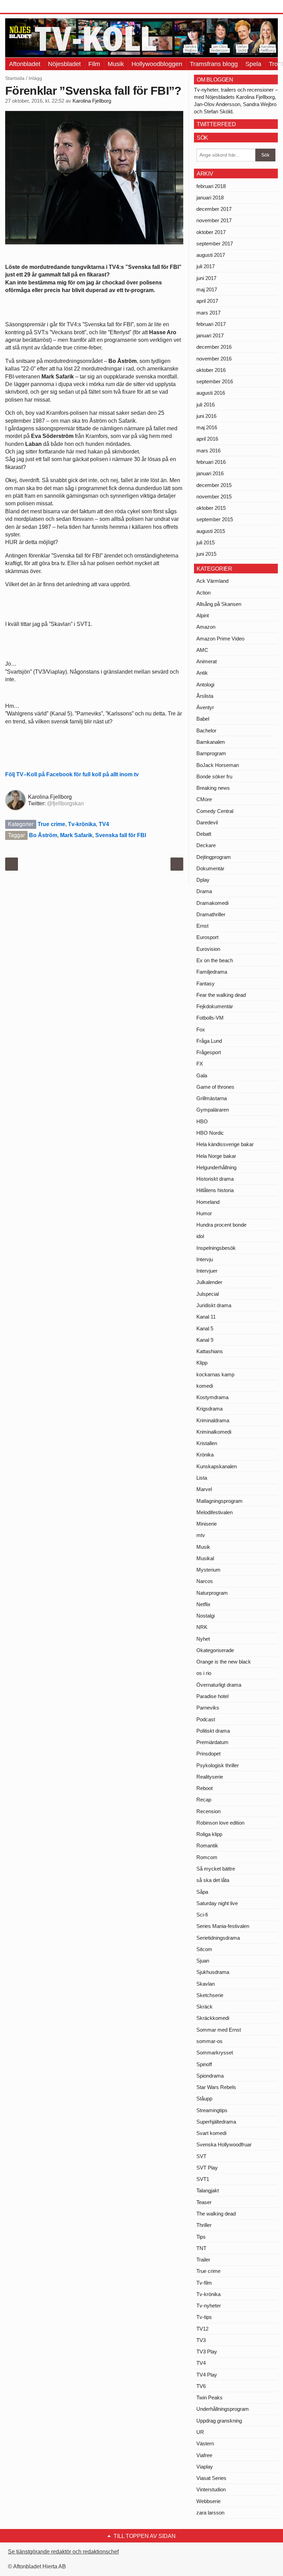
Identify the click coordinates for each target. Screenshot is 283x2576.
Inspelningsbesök (216, 1248)
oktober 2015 (211, 508)
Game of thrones (215, 1087)
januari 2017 (210, 335)
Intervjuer (207, 1271)
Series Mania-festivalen (223, 1926)
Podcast (206, 1719)
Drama (204, 891)
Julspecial (208, 1294)
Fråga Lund (209, 1041)
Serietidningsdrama (218, 1938)
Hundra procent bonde (221, 1225)
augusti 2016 (211, 393)
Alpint (203, 615)
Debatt (204, 834)
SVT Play (207, 2168)
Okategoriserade (215, 1650)
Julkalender (209, 1282)
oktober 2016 (211, 370)
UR (200, 2432)
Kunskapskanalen (217, 1466)
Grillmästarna (212, 1098)
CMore (204, 799)
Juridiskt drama (214, 1305)
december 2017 (214, 209)
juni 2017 (206, 278)
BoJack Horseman (218, 765)
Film (94, 64)
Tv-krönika (82, 824)
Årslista (205, 696)
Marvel (204, 1489)
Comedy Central (215, 811)
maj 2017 (207, 289)
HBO (202, 1121)
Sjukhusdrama (213, 1972)
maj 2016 (207, 427)
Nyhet (203, 1639)
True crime (51, 824)
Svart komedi (211, 2133)
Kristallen (207, 1443)
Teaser (204, 2202)
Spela (253, 64)
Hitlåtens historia (215, 1190)
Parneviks (208, 1708)
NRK (202, 1627)
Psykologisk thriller (218, 1765)
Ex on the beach (215, 960)
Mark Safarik (76, 835)
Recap (204, 1800)
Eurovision (208, 949)
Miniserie (207, 1524)
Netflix (203, 1604)
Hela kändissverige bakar (225, 1144)
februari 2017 (211, 324)
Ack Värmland (212, 581)
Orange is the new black (224, 1662)
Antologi (205, 685)
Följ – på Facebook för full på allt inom (72, 774)
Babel (203, 719)
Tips (201, 2237)
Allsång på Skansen (219, 604)
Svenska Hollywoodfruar (224, 2144)
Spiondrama (210, 2076)
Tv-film (204, 2283)
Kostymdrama (212, 1397)
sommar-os (209, 2041)
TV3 (201, 2340)
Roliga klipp (209, 1834)
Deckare (206, 845)
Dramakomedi (212, 903)
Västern (205, 2443)
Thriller (204, 2225)
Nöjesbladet (64, 64)
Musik (116, 64)
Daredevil (207, 822)
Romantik (207, 1846)
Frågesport (209, 1052)
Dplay (203, 880)
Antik (202, 673)
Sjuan (203, 1961)
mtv (201, 1535)
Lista (202, 1478)
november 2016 (214, 359)
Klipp (202, 1363)
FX (200, 1064)
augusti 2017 (211, 255)
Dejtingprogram (214, 857)
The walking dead (216, 2214)
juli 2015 (206, 542)
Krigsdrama (209, 1409)
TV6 (201, 2386)
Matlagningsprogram (219, 1501)
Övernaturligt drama (219, 1685)
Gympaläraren (213, 1110)
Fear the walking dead (221, 995)
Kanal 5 (205, 1328)
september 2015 (215, 519)
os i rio (204, 1673)
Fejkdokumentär (215, 1006)
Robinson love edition (220, 1823)
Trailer (203, 2260)
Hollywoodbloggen (157, 64)
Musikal (205, 1558)
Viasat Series (211, 2478)
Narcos (205, 1581)
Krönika (205, 1455)
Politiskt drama (213, 1731)
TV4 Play (207, 2375)
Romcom (207, 1857)
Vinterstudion (211, 2489)
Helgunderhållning (216, 1167)
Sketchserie (210, 1995)
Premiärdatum (212, 1742)
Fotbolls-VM (210, 1018)
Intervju (205, 1259)
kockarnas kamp (215, 1374)
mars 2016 (208, 451)
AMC (202, 650)
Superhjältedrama (216, 2122)
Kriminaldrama (213, 1420)
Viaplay (205, 2467)
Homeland (208, 1202)
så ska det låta (213, 1880)
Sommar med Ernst (219, 2030)
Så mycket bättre (216, 1869)
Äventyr (205, 707)
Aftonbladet (25, 64)
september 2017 (215, 243)
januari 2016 (210, 473)
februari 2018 (211, 186)
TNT (201, 2248)
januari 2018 (210, 198)
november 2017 (214, 220)
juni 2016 (206, 416)
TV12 (202, 2329)
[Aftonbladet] (31, 7)
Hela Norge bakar (216, 1156)
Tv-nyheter (209, 2306)
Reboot (204, 1788)
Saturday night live (217, 1903)
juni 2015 (206, 554)
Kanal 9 (205, 1340)
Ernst (202, 926)
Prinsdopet (208, 1754)
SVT (201, 2156)
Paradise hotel (212, 1696)
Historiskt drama (215, 1179)
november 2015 (214, 497)
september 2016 (215, 381)
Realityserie (210, 1777)
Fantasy (206, 983)
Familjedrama (212, 972)
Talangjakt (208, 2190)
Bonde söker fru (214, 776)
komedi (205, 1386)
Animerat (207, 661)
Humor (204, 1213)
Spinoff (204, 2064)
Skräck (204, 2007)
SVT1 (203, 2179)
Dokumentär (210, 868)
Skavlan (206, 1984)
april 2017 (207, 301)
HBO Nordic (210, 1133)
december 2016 (214, 347)
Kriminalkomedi (214, 1432)
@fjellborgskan (65, 803)
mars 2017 (208, 313)
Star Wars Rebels (216, 2087)
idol (200, 1236)
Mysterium (208, 1570)
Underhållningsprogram (223, 2409)
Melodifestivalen (214, 1512)
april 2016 (207, 439)
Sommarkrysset (215, 2053)
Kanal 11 (206, 1317)
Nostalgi (206, 1616)
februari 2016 (211, 462)
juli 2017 (206, 266)
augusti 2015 (211, 531)
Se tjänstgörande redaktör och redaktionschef (63, 2552)
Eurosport (207, 937)
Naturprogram (212, 1593)
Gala (202, 1075)
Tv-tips (204, 2317)
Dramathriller (211, 914)
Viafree (204, 2455)
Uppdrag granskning (219, 2421)
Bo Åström (43, 835)
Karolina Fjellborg (92, 101)
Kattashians (210, 1351)
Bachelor (206, 730)
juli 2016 (206, 405)
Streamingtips (212, 2110)
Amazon (206, 627)
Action (203, 593)
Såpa (202, 1892)
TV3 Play (207, 2352)
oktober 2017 (211, 232)
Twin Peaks (209, 2397)
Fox (201, 1029)
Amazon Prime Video (220, 639)
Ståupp (204, 2099)
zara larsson (210, 2513)
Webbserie (208, 2501)
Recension (208, 1811)
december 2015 (214, 485)
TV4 (104, 824)
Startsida (15, 78)
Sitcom (204, 1949)
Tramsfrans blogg (214, 64)
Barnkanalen (211, 742)
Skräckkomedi (213, 2018)
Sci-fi (202, 1915)
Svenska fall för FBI (121, 835)
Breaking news (213, 788)
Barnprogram (211, 753)
